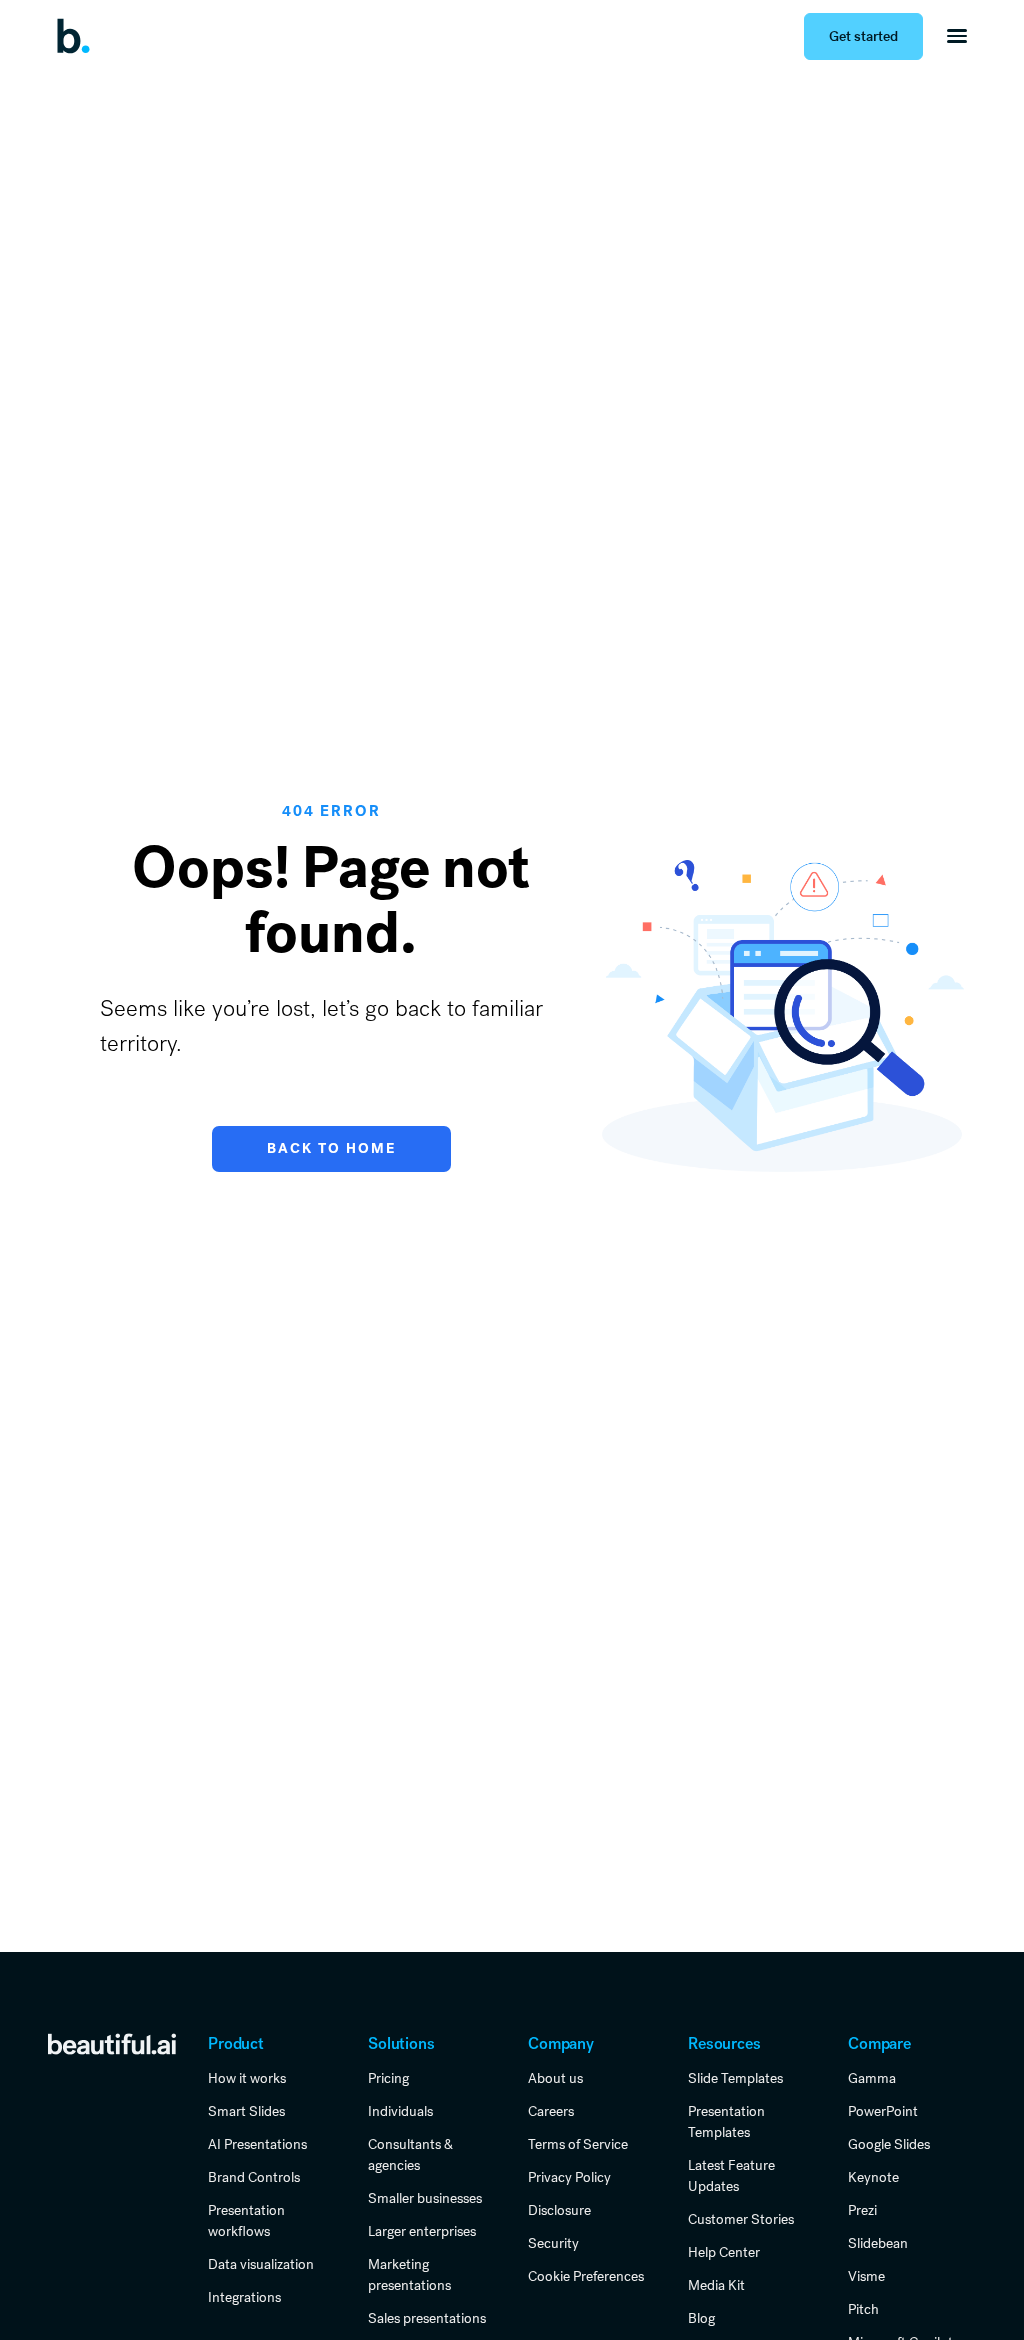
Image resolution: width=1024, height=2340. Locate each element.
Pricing (388, 2078)
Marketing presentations (409, 2274)
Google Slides (889, 2144)
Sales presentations (427, 2318)
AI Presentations (257, 2144)
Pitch (863, 2309)
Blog (701, 2318)
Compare (879, 2043)
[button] (957, 36)
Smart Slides (246, 2111)
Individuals (400, 2111)
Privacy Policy (569, 2177)
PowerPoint (883, 2111)
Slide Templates (735, 2078)
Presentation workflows (246, 2220)
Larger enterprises (422, 2231)
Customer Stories (741, 2219)
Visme (866, 2276)
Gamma (872, 2078)
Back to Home (331, 1148)
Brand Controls (254, 2177)
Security (553, 2243)
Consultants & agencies (410, 2154)
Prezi (862, 2210)
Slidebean (878, 2243)
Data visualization (261, 2264)
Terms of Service (578, 2144)
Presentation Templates (726, 2121)
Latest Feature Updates (731, 2175)
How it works (247, 2078)
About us (555, 2078)
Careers (551, 2111)
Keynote (873, 2177)
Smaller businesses (425, 2198)
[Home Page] (80, 36)
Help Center (724, 2252)
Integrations (244, 2297)
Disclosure (559, 2210)
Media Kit (716, 2285)
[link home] (112, 2043)
